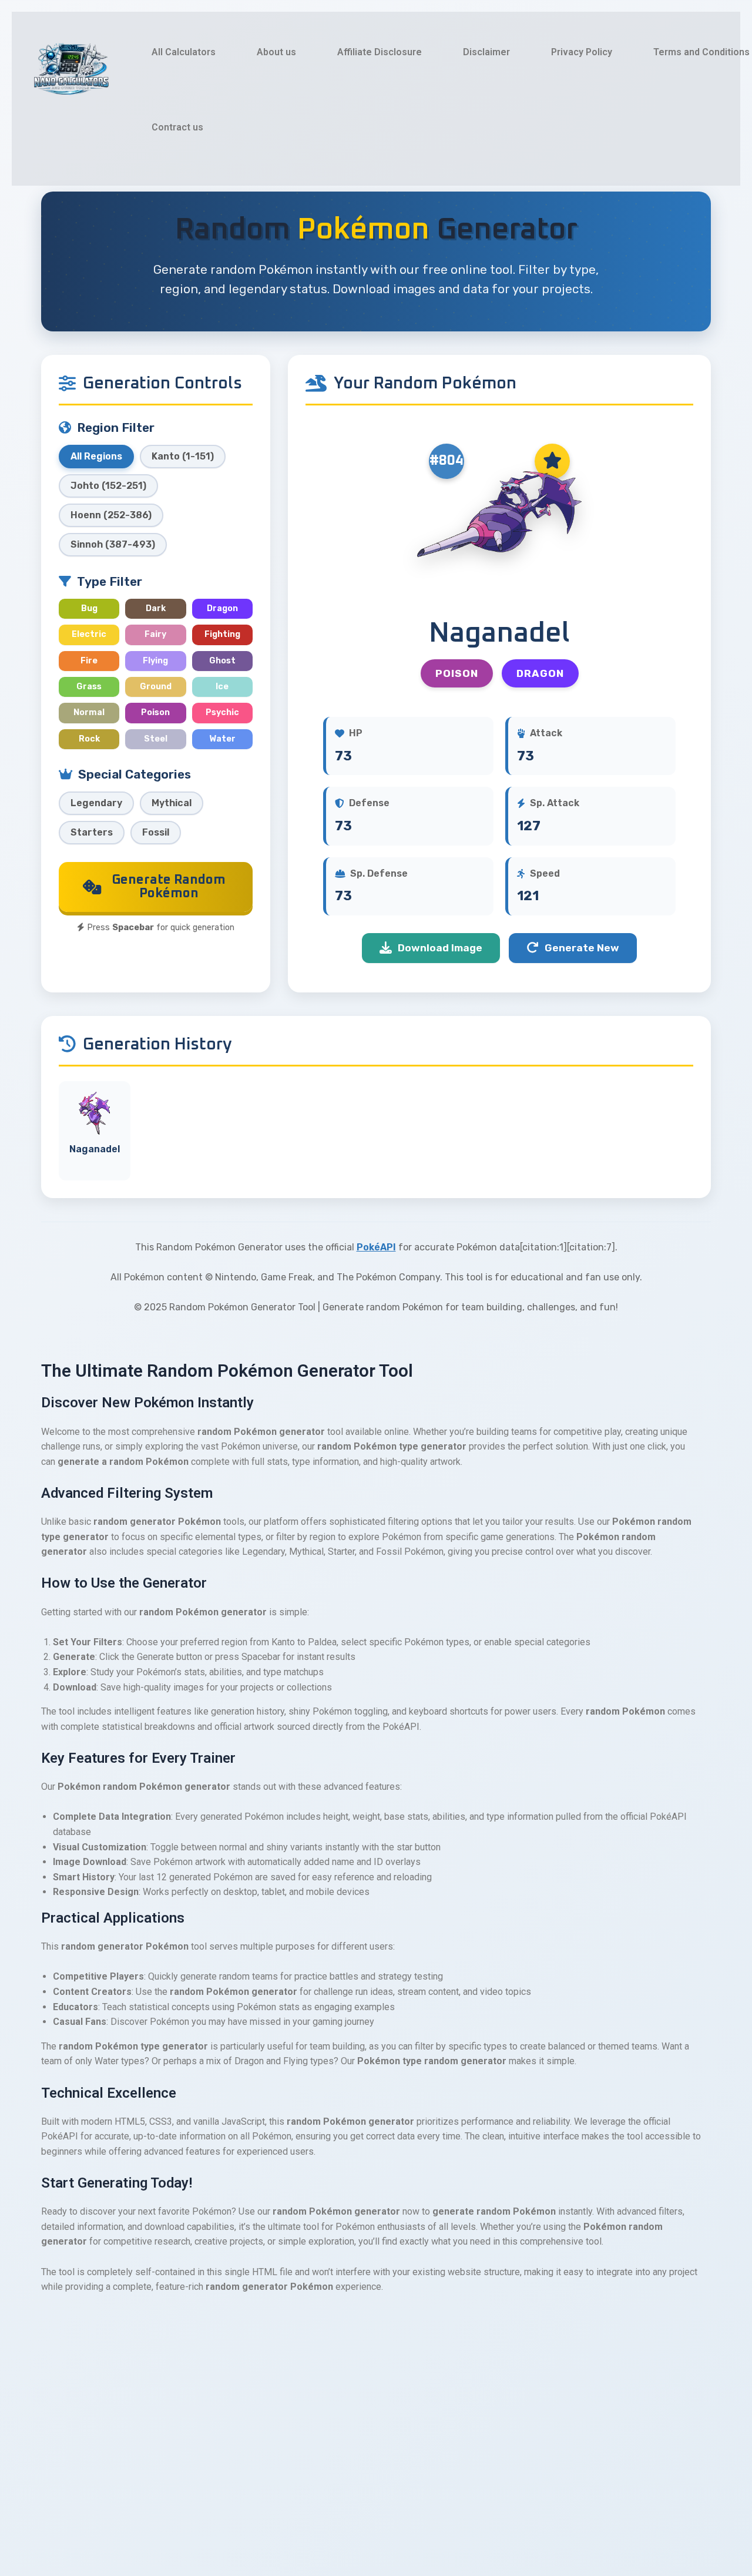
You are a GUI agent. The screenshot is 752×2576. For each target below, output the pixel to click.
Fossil (156, 832)
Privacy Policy (582, 52)
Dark (156, 608)
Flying (155, 661)
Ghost (222, 661)
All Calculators (184, 52)
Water (222, 739)
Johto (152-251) (108, 486)
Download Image (440, 948)
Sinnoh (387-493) (113, 544)
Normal (89, 712)
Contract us (177, 127)
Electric (89, 634)
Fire (89, 661)
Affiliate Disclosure (380, 52)
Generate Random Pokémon (169, 886)
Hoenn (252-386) (111, 515)
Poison (155, 712)
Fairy (155, 634)
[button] (376, 2347)
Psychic (222, 712)
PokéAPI (376, 1247)
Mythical (172, 803)
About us (276, 52)
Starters (92, 832)
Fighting (222, 634)
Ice (222, 687)
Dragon (222, 608)
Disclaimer (486, 52)
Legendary (96, 803)
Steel (156, 739)
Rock (89, 739)
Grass (89, 687)
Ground (156, 687)
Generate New (582, 948)
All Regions (96, 456)
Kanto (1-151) (183, 456)
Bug (89, 608)
